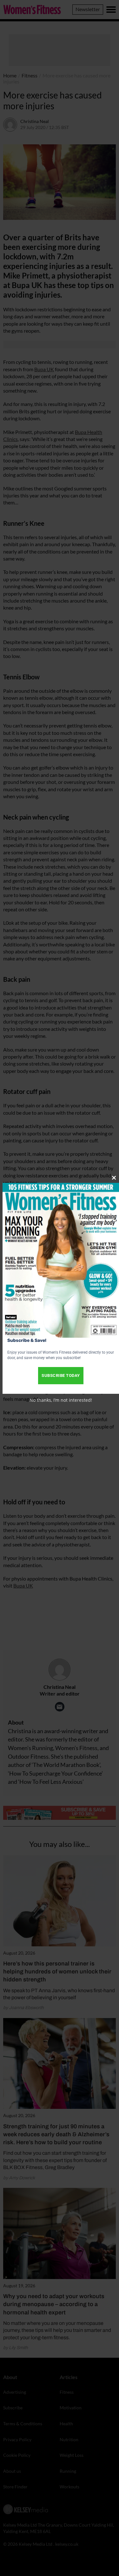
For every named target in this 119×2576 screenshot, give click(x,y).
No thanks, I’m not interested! (61, 1400)
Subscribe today (61, 1375)
